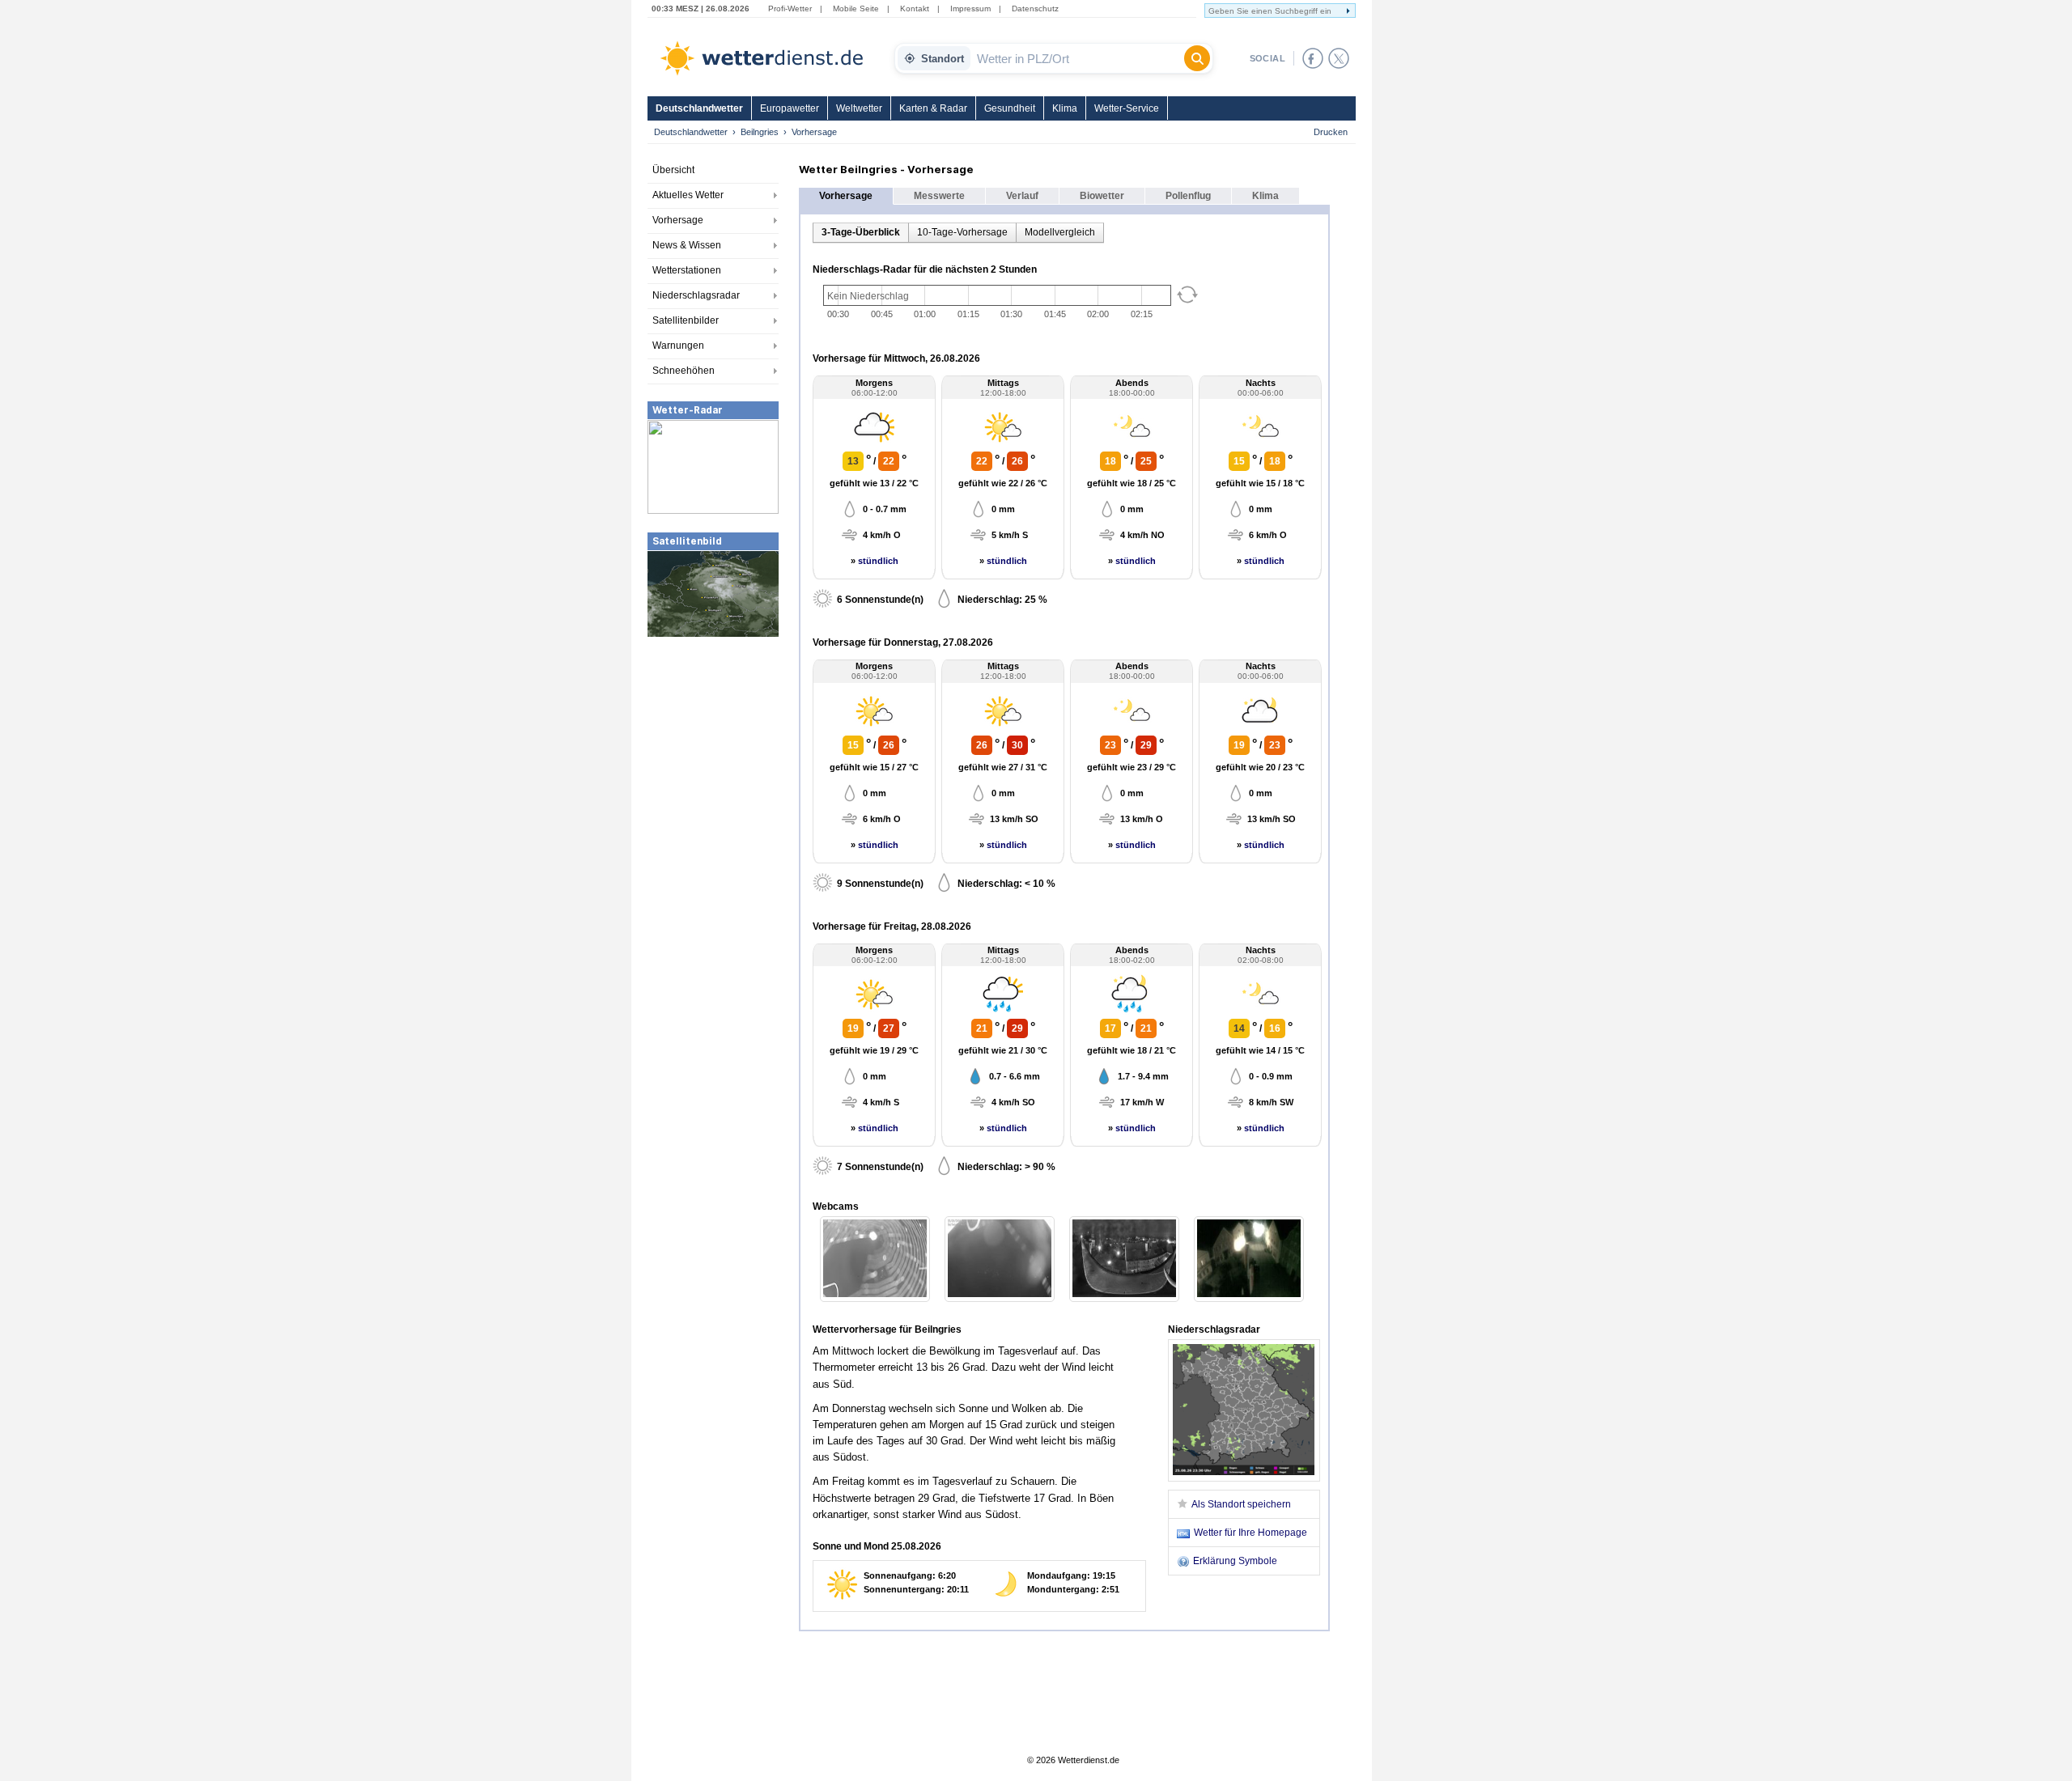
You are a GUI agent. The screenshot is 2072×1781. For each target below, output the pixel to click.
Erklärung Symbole (1235, 1561)
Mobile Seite (856, 8)
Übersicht (673, 170)
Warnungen (678, 346)
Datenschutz (1035, 8)
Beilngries (760, 132)
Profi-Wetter (790, 8)
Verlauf (1022, 196)
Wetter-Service (1127, 108)
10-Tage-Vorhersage (962, 232)
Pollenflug (1188, 196)
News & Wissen (687, 245)
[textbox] (1077, 58)
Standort (943, 59)
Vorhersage (678, 220)
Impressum (970, 8)
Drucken (1331, 132)
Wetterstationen (687, 270)
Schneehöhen (684, 371)
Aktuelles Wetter (688, 195)
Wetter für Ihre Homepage (1250, 1533)
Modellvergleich (1060, 232)
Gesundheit (1010, 108)
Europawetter (790, 108)
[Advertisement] (713, 760)
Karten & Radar (933, 108)
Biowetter (1102, 196)
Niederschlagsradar (696, 295)
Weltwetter (859, 108)
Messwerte (939, 196)
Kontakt (915, 8)
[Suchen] (1197, 58)
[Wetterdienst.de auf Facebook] (1313, 58)
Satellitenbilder (686, 320)
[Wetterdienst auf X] (1339, 58)
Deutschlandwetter (699, 108)
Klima (1065, 108)
